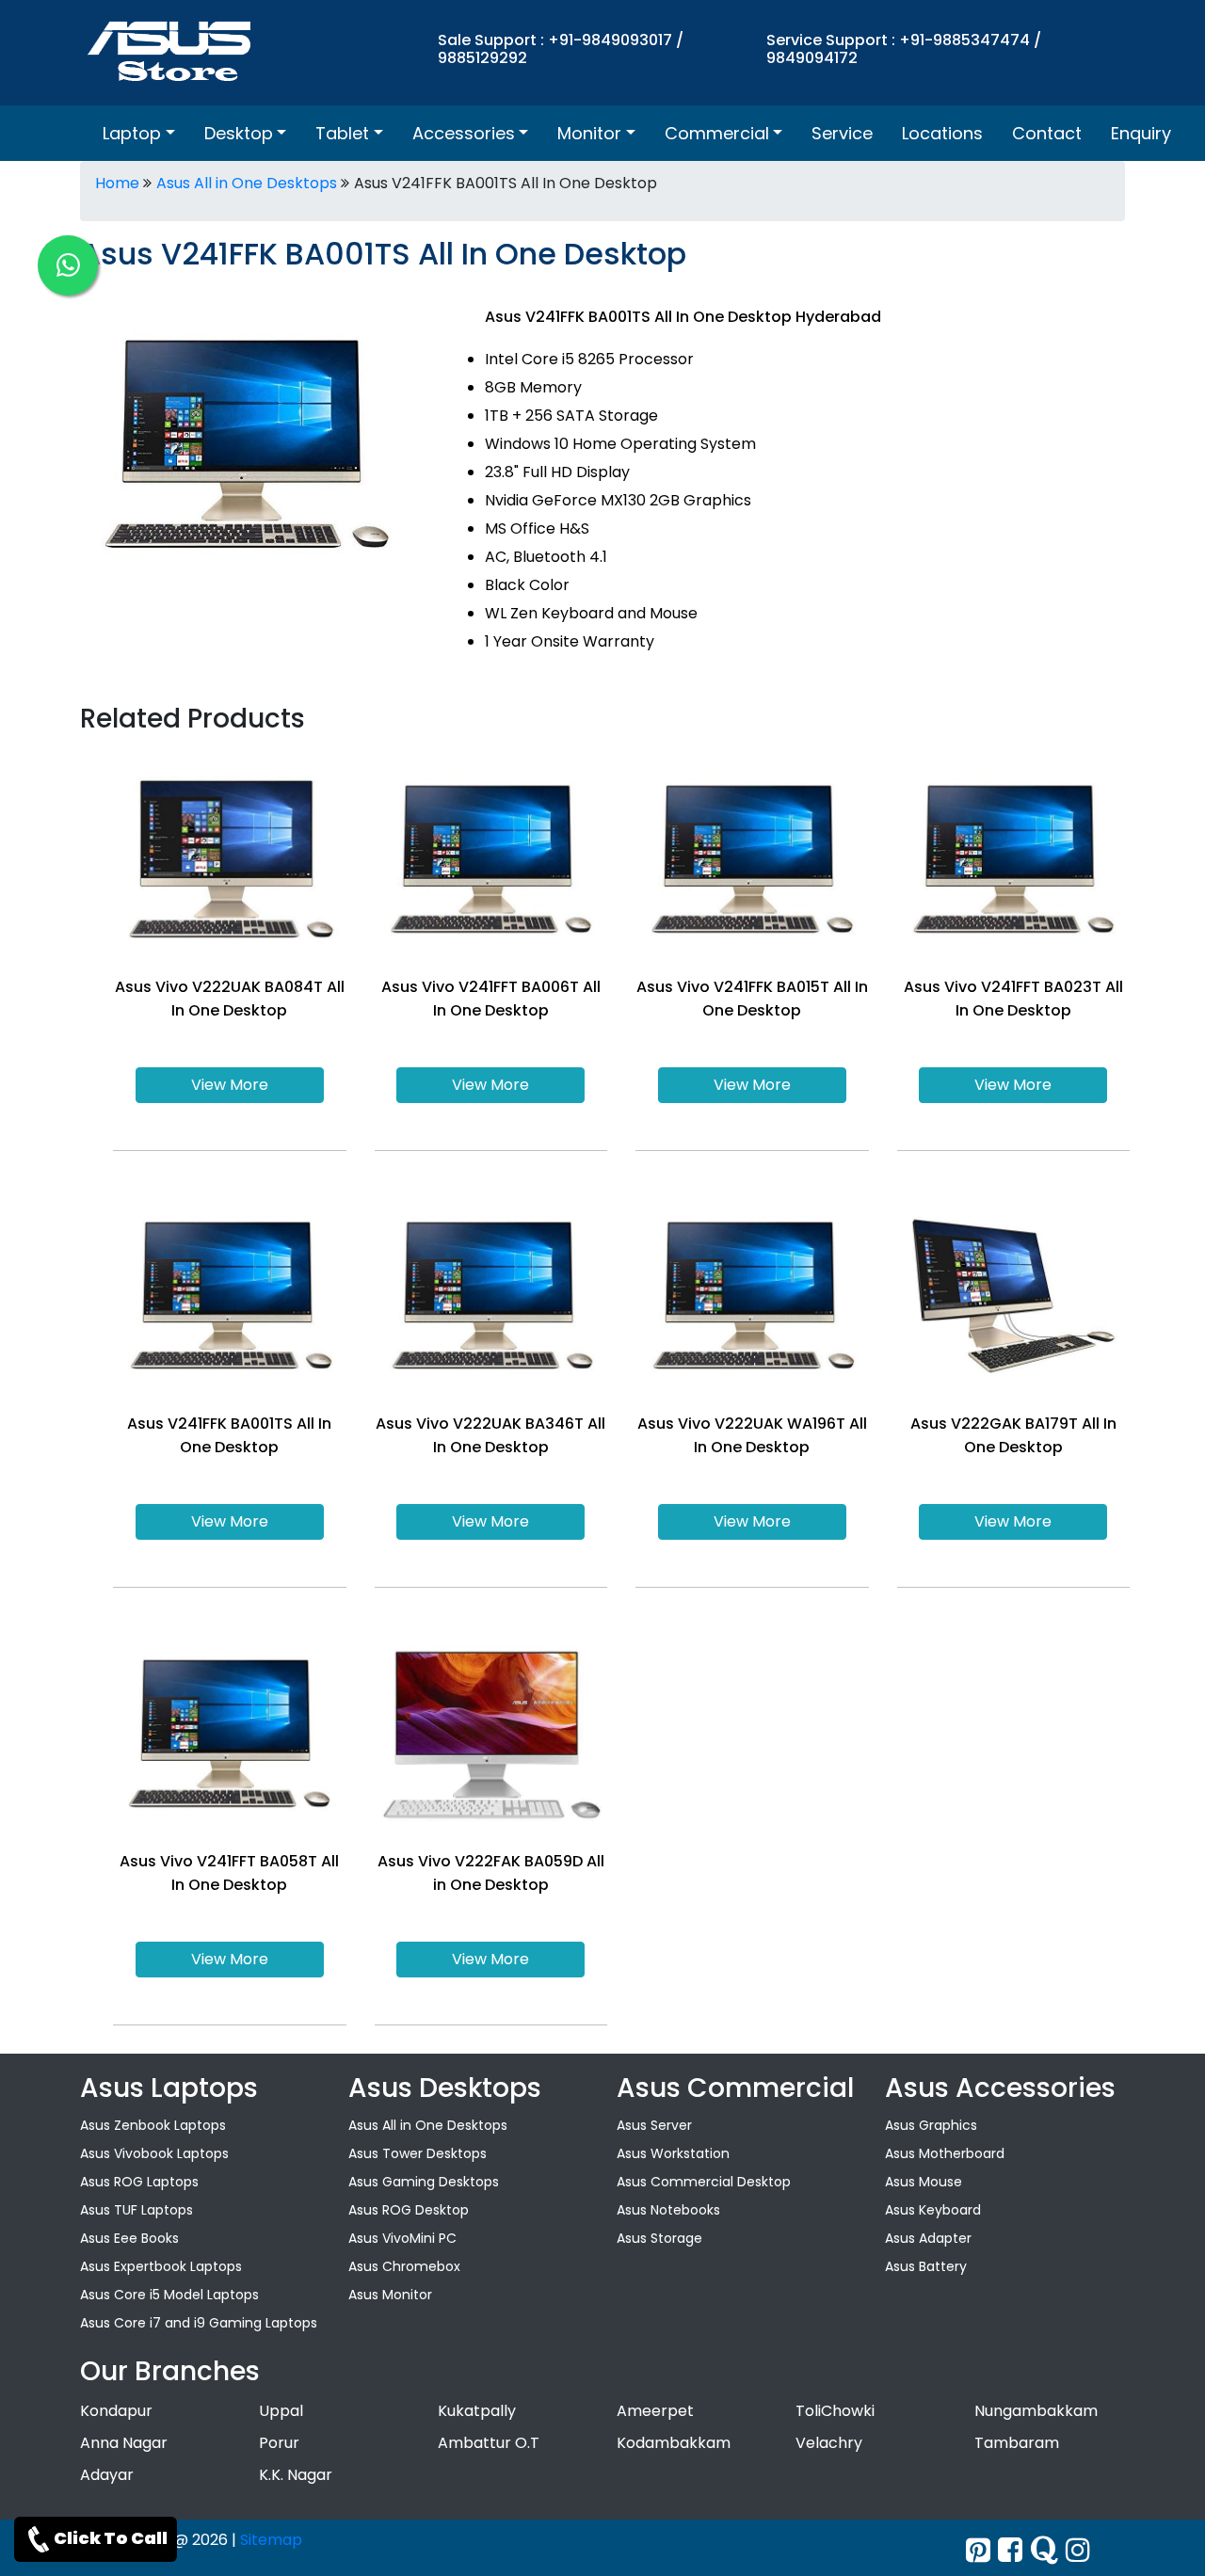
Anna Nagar (124, 2443)
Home (117, 183)
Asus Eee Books (129, 2238)
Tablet (342, 133)
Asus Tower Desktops (418, 2153)
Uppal (281, 2411)
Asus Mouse (924, 2182)
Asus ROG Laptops (139, 2182)
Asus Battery (926, 2266)
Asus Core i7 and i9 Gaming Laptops (199, 2323)
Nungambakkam (1036, 2411)
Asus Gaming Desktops (424, 2182)
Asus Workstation (673, 2153)
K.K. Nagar (296, 2475)
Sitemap (271, 2540)
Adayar (107, 2475)
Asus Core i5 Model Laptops (169, 2295)
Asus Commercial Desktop (704, 2182)
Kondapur (116, 2411)
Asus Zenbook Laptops (153, 2125)
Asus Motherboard (945, 2153)
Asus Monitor (390, 2295)
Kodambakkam (674, 2443)
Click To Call (111, 2538)
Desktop (239, 133)
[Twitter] (978, 2550)
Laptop (132, 133)
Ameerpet (655, 2411)
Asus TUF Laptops (137, 2210)
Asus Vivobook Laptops (154, 2153)
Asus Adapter (928, 2238)
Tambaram (1017, 2443)
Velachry (829, 2443)
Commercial (717, 133)
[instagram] (1078, 2550)
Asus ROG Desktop (409, 2210)
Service (842, 133)
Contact (1047, 133)
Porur (279, 2443)
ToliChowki (835, 2411)
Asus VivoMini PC (402, 2238)
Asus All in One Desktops (247, 183)
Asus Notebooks (668, 2210)
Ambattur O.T (489, 2443)
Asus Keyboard (933, 2210)
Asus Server (654, 2125)
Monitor (589, 133)
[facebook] (1010, 2550)
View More (230, 1085)
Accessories (464, 133)
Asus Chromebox (404, 2266)
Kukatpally (477, 2411)
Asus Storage (659, 2238)
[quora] (1044, 2550)
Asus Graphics (931, 2125)
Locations (942, 133)
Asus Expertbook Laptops (161, 2266)
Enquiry (1141, 133)
